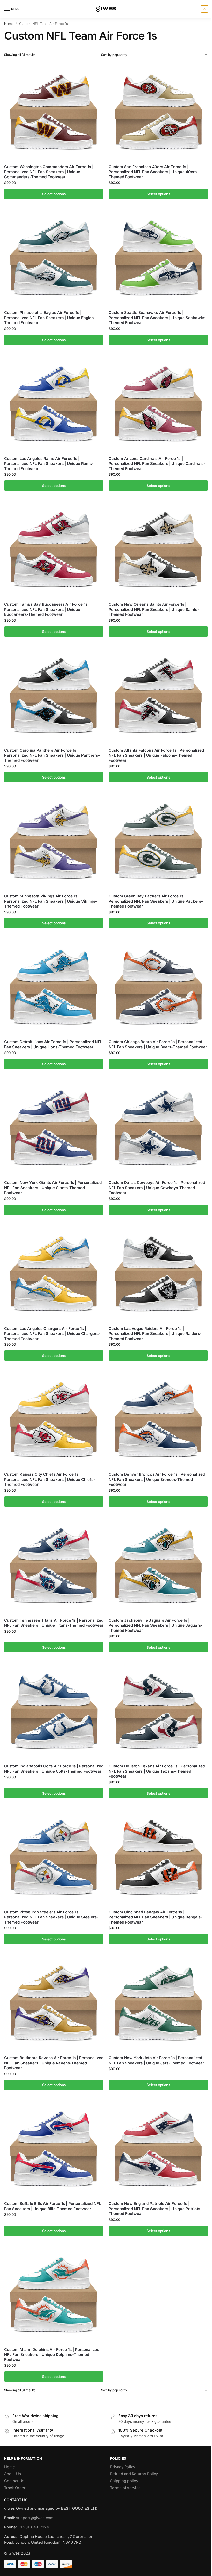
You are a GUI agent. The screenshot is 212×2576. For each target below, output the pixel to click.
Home (9, 24)
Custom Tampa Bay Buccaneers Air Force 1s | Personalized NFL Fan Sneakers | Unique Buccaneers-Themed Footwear (47, 609)
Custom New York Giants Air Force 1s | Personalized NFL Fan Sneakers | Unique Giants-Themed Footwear (53, 1188)
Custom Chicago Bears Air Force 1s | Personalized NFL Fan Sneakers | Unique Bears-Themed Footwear (158, 1044)
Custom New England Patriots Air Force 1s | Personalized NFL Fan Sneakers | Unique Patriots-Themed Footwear (155, 2209)
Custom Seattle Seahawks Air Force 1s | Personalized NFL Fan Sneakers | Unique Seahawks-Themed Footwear (158, 318)
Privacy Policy (123, 2467)
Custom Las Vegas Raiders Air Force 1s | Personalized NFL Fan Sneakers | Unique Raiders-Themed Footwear (155, 1334)
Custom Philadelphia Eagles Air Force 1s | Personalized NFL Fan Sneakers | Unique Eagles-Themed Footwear (50, 318)
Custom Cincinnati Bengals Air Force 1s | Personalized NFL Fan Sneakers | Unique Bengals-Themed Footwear (156, 1917)
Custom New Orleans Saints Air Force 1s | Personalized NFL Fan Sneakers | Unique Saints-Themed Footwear (154, 609)
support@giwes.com (35, 2518)
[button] (204, 9)
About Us (13, 2474)
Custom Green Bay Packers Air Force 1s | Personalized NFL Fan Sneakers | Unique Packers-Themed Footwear (156, 901)
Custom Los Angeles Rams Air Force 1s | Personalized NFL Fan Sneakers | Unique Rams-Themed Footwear (49, 464)
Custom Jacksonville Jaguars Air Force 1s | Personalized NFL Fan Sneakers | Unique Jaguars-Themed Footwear (156, 1625)
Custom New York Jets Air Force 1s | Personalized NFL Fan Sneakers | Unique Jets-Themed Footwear (156, 2060)
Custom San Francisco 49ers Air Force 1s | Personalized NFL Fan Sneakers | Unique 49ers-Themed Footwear (154, 172)
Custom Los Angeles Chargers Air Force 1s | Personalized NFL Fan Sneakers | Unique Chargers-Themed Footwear (52, 1334)
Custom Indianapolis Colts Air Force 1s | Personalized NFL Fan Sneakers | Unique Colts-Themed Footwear (54, 1769)
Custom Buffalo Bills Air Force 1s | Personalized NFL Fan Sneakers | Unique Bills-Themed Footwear (52, 2206)
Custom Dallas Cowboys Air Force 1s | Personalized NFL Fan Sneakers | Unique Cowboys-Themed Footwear (157, 1188)
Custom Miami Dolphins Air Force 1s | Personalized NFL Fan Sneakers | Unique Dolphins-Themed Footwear (52, 2355)
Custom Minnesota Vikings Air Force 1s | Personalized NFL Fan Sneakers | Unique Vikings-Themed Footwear (51, 901)
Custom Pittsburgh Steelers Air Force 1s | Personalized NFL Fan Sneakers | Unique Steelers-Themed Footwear (51, 1917)
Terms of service (125, 2488)
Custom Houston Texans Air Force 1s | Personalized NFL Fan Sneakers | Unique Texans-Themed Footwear (157, 1771)
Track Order (15, 2488)
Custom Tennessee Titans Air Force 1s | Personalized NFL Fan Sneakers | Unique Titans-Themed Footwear (54, 1623)
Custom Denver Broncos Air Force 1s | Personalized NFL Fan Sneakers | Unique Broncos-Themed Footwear (157, 1479)
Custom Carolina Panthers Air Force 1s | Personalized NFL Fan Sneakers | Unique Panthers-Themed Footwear (52, 755)
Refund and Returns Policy (134, 2474)
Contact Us (14, 2481)
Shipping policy (124, 2481)
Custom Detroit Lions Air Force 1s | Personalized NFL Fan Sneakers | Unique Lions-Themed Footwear (53, 1044)
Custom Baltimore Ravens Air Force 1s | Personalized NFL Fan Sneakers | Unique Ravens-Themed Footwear (54, 2063)
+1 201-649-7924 (33, 2527)
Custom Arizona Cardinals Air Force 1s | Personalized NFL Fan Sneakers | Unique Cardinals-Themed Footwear (157, 464)
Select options (54, 194)
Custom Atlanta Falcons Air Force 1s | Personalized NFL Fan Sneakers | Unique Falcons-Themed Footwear (156, 755)
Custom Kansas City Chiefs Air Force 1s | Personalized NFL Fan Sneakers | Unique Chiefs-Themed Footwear (50, 1479)
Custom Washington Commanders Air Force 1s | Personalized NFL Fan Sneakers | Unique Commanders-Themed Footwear (49, 172)
